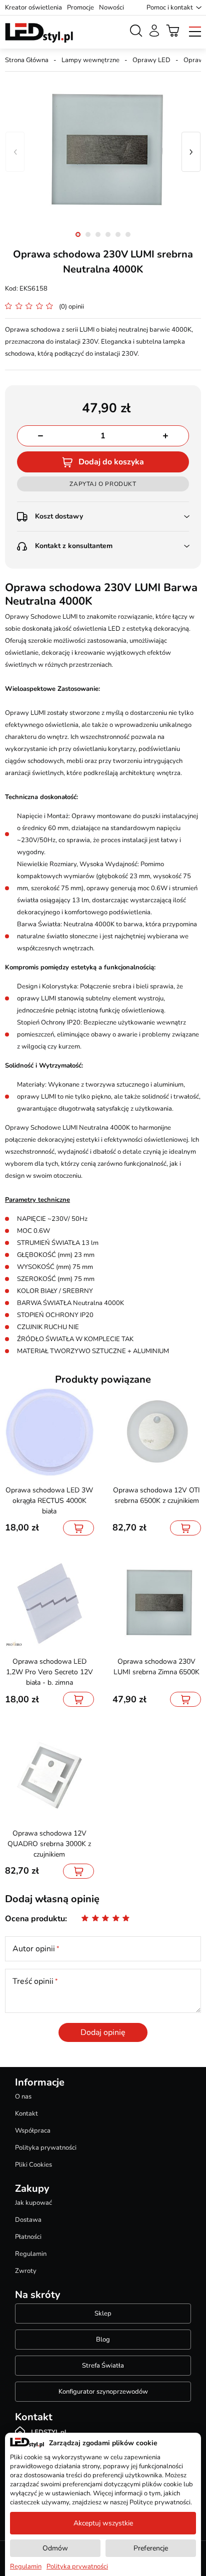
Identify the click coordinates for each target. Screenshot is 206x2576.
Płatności (28, 2237)
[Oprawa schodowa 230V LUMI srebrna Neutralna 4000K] (103, 152)
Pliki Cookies (33, 2165)
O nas (23, 2097)
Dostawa (28, 2220)
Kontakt (26, 2114)
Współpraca (33, 2131)
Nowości (111, 8)
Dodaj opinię (103, 2032)
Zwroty (26, 2271)
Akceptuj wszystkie (103, 2523)
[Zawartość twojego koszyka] (173, 31)
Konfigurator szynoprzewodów (103, 2392)
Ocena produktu (35, 1919)
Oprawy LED (151, 60)
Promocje (80, 8)
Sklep (103, 2313)
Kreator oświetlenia (33, 8)
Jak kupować (33, 2203)
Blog (103, 2340)
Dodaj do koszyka (111, 462)
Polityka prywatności (46, 2148)
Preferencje (151, 2548)
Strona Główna (27, 60)
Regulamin (31, 2254)
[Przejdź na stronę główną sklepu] (39, 33)
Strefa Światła (103, 2366)
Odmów (55, 2548)
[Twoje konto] (154, 31)
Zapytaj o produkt (103, 484)
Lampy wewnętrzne (90, 60)
